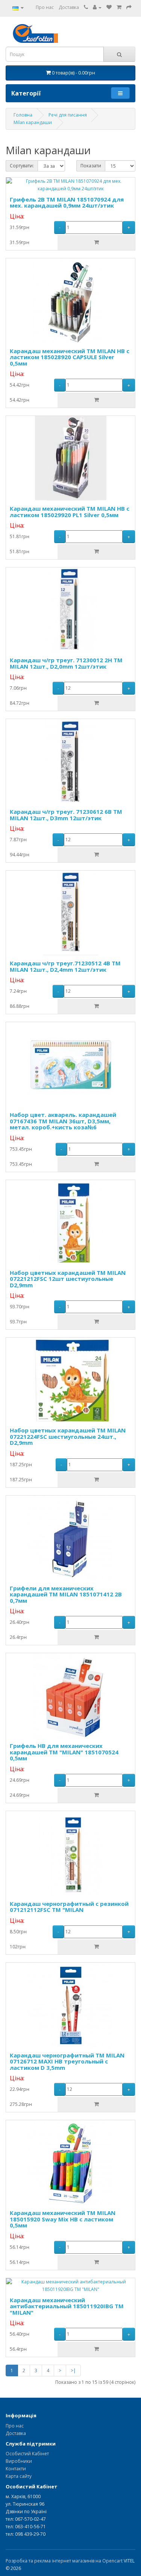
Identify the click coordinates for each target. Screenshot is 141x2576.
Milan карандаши (33, 122)
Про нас (45, 7)
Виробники (19, 2461)
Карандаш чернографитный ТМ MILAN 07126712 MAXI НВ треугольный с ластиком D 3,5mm (67, 2061)
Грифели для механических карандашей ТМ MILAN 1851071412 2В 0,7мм (66, 1594)
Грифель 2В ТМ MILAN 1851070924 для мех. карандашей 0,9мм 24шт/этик (67, 203)
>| (73, 2370)
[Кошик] (119, 7)
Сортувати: (22, 166)
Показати (91, 166)
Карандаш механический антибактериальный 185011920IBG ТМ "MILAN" (67, 2306)
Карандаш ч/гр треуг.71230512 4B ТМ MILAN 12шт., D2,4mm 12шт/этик (65, 966)
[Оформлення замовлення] (129, 7)
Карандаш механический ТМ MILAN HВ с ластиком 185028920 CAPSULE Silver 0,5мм (70, 357)
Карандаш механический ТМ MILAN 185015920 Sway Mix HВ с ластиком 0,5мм (63, 2219)
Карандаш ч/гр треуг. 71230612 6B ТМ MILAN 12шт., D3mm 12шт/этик (66, 815)
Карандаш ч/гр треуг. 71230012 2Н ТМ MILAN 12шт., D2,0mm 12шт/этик (66, 663)
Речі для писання (68, 115)
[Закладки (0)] (109, 7)
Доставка (69, 7)
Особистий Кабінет (27, 2454)
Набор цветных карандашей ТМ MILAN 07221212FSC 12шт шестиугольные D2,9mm (68, 1279)
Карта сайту (19, 2476)
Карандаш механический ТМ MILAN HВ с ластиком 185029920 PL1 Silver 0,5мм (70, 512)
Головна (23, 115)
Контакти (16, 2469)
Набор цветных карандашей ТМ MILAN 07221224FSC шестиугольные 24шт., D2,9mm (68, 1436)
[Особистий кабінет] (97, 7)
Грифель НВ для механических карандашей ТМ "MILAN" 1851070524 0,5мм (64, 1752)
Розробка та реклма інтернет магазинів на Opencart (64, 2561)
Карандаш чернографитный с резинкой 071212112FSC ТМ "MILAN (69, 1907)
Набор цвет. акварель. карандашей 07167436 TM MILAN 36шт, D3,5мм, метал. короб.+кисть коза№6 (63, 1121)
